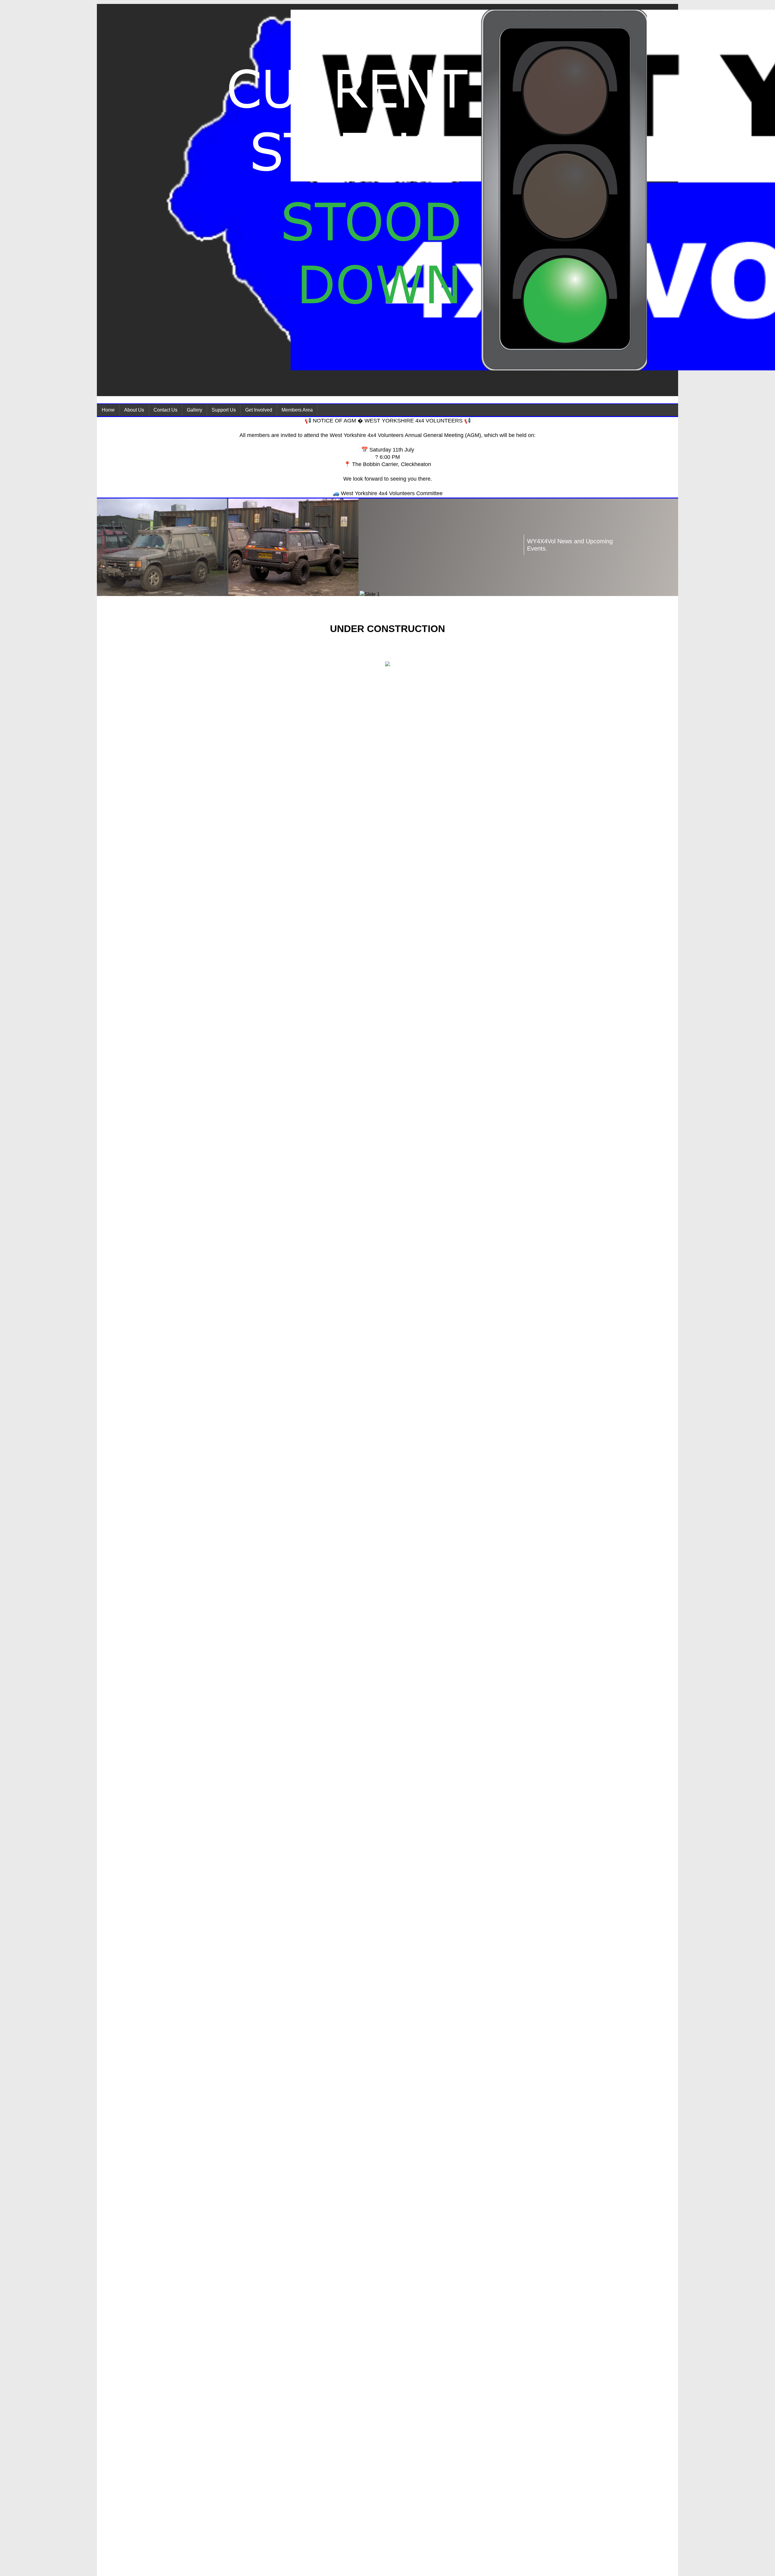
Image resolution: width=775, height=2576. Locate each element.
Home (108, 410)
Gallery (195, 410)
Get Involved (259, 410)
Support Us (224, 410)
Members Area (297, 410)
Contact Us (165, 410)
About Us (134, 410)
